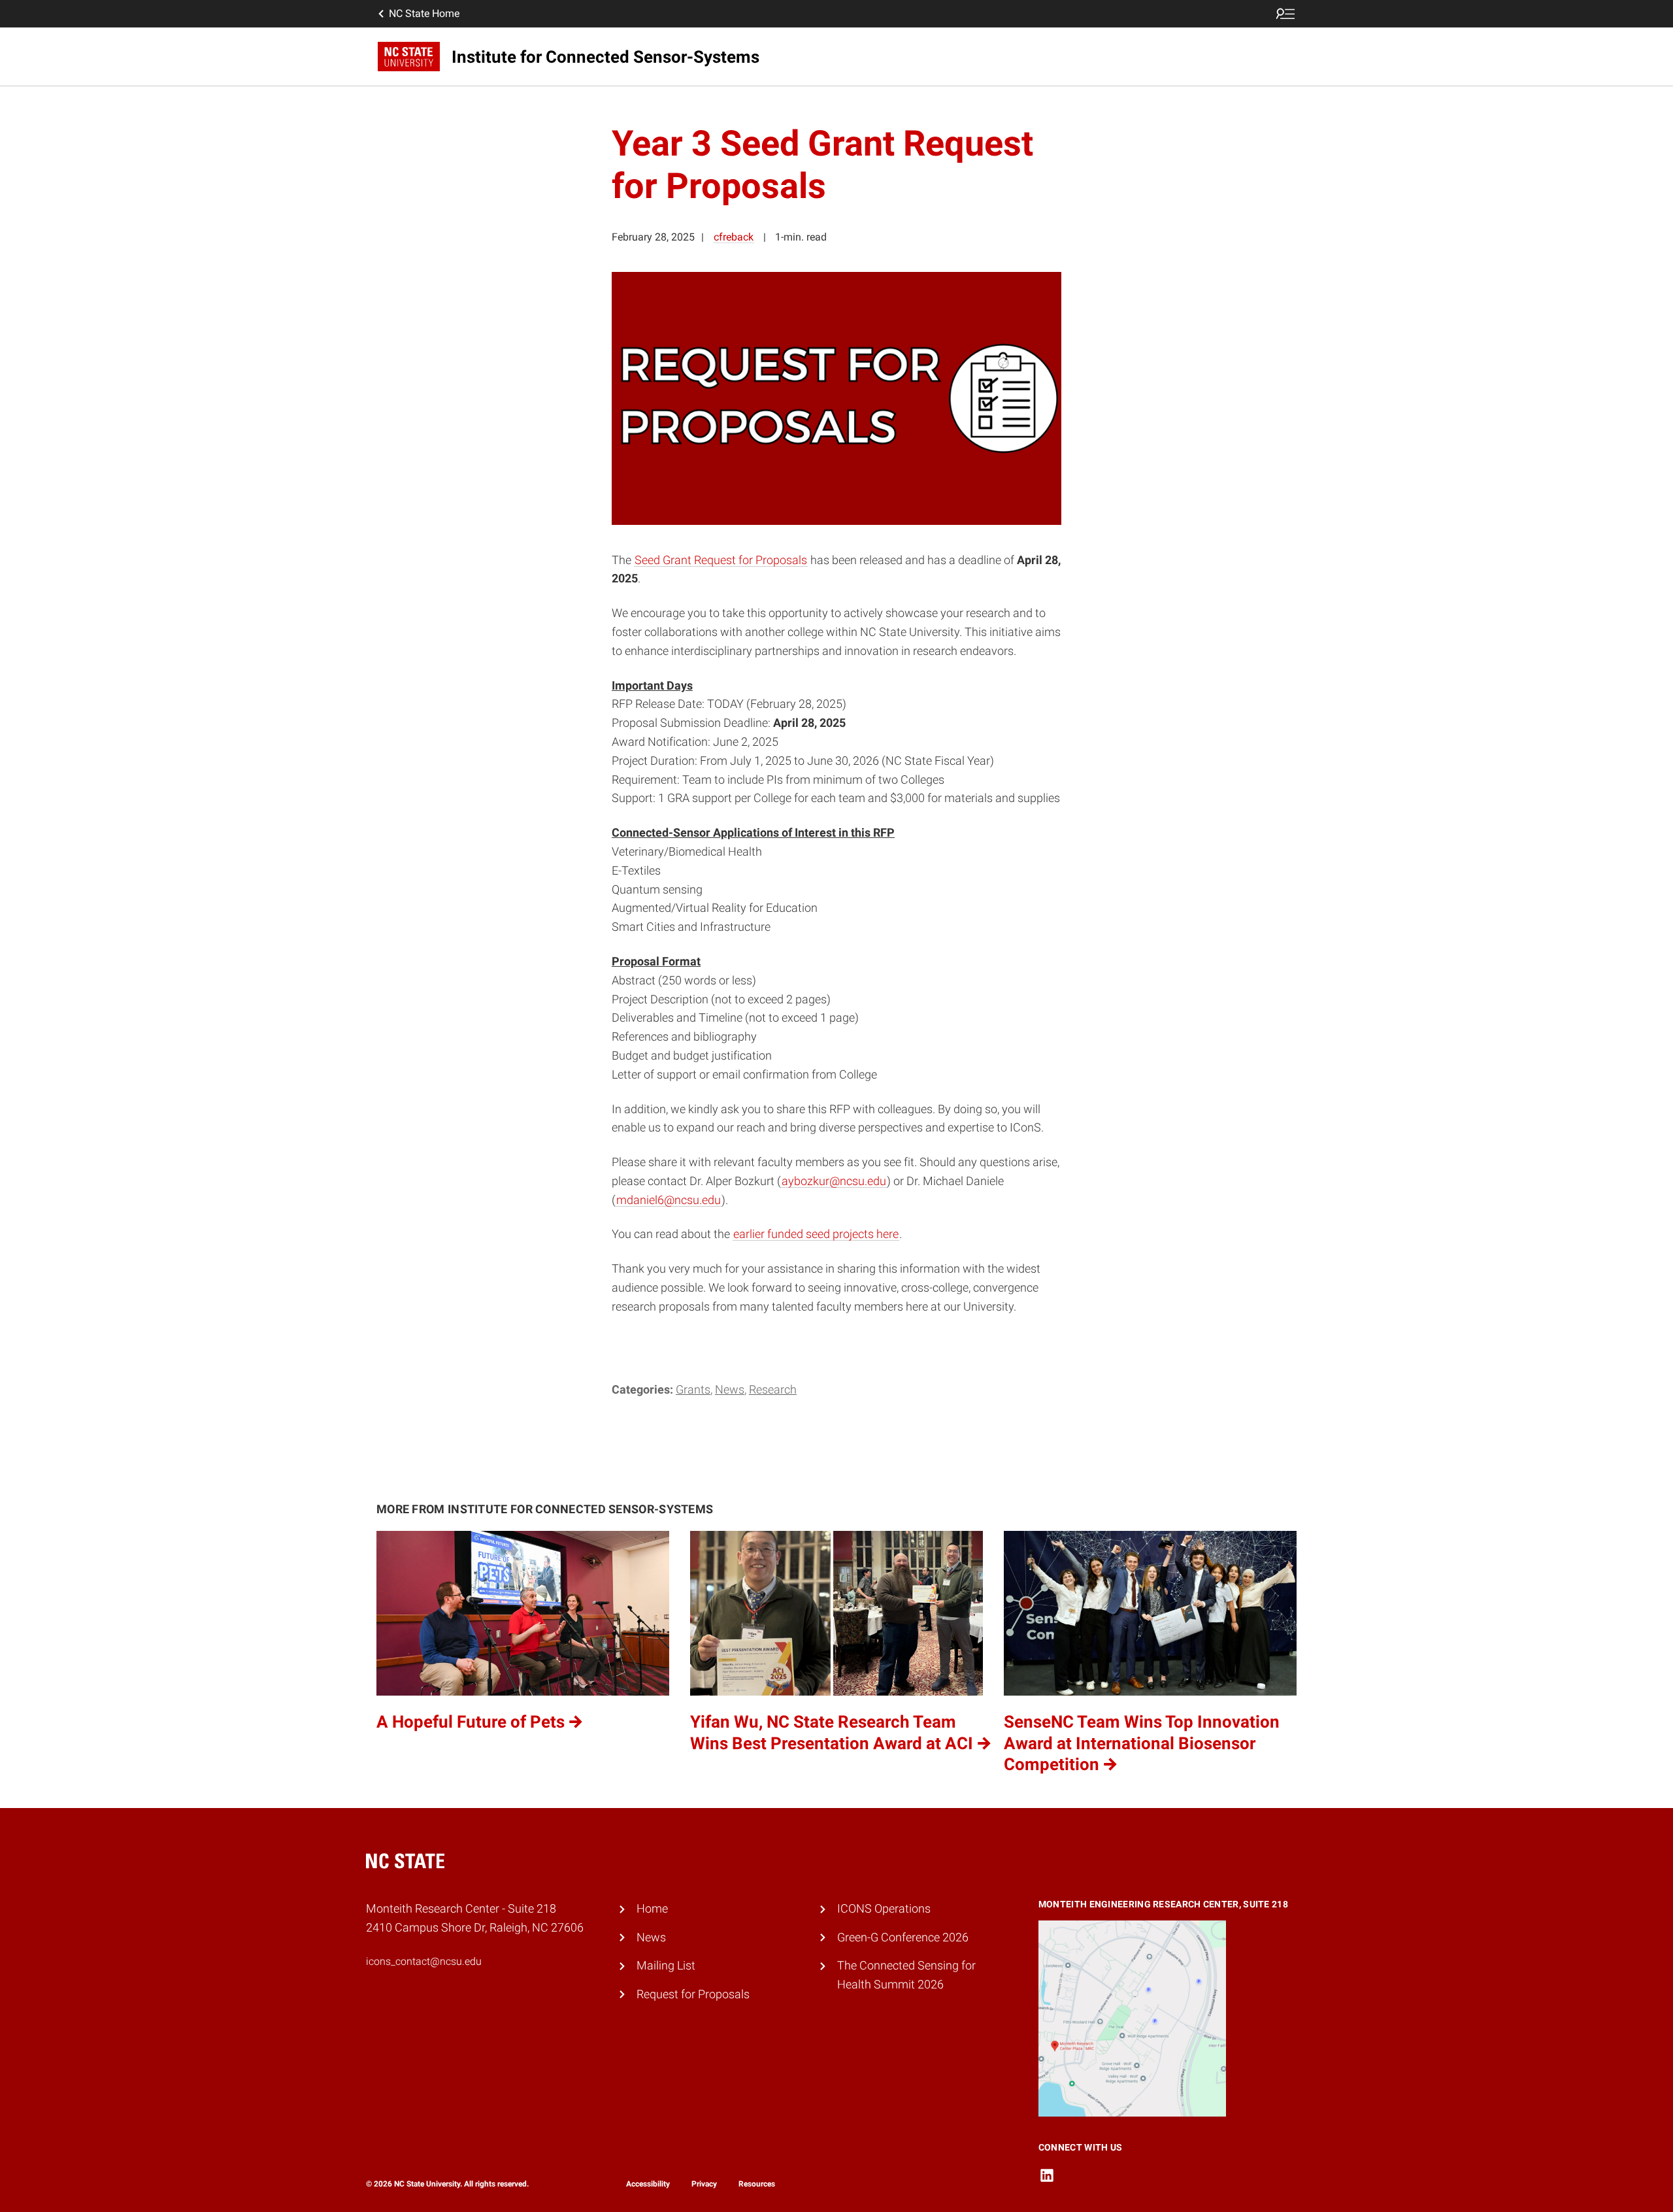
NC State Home (424, 13)
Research (773, 1389)
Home (652, 1908)
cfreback (734, 237)
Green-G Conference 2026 (903, 1937)
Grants (693, 1389)
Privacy (704, 2184)
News (730, 1389)
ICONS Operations (884, 1908)
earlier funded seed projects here (816, 1234)
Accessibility (648, 2184)
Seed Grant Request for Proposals (721, 560)
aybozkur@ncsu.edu (834, 1181)
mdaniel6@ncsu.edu (669, 1200)
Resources (757, 2184)
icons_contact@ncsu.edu (424, 1961)
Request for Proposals (693, 1994)
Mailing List (666, 1965)
